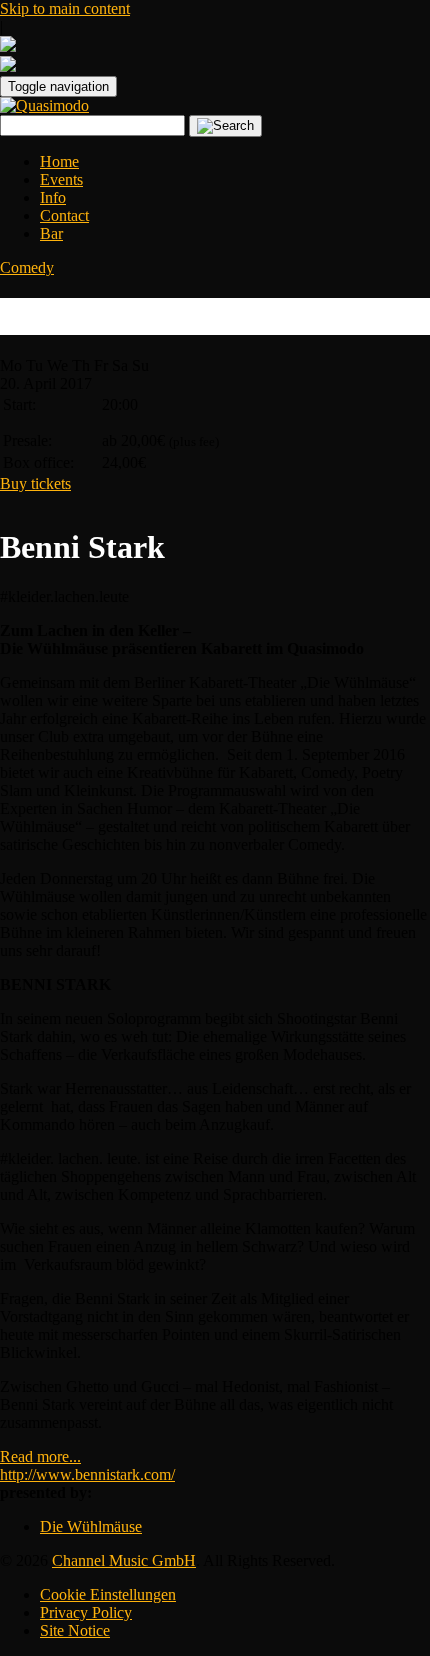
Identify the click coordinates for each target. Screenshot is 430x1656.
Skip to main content (65, 8)
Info (53, 197)
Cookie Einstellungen (108, 1594)
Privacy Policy (86, 1612)
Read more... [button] (40, 1456)
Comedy (27, 267)
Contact (64, 215)
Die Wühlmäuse (91, 1526)
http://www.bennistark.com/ (87, 1474)
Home (59, 161)
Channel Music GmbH (124, 1560)
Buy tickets (35, 483)
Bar (51, 233)
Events (61, 179)
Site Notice (75, 1630)
